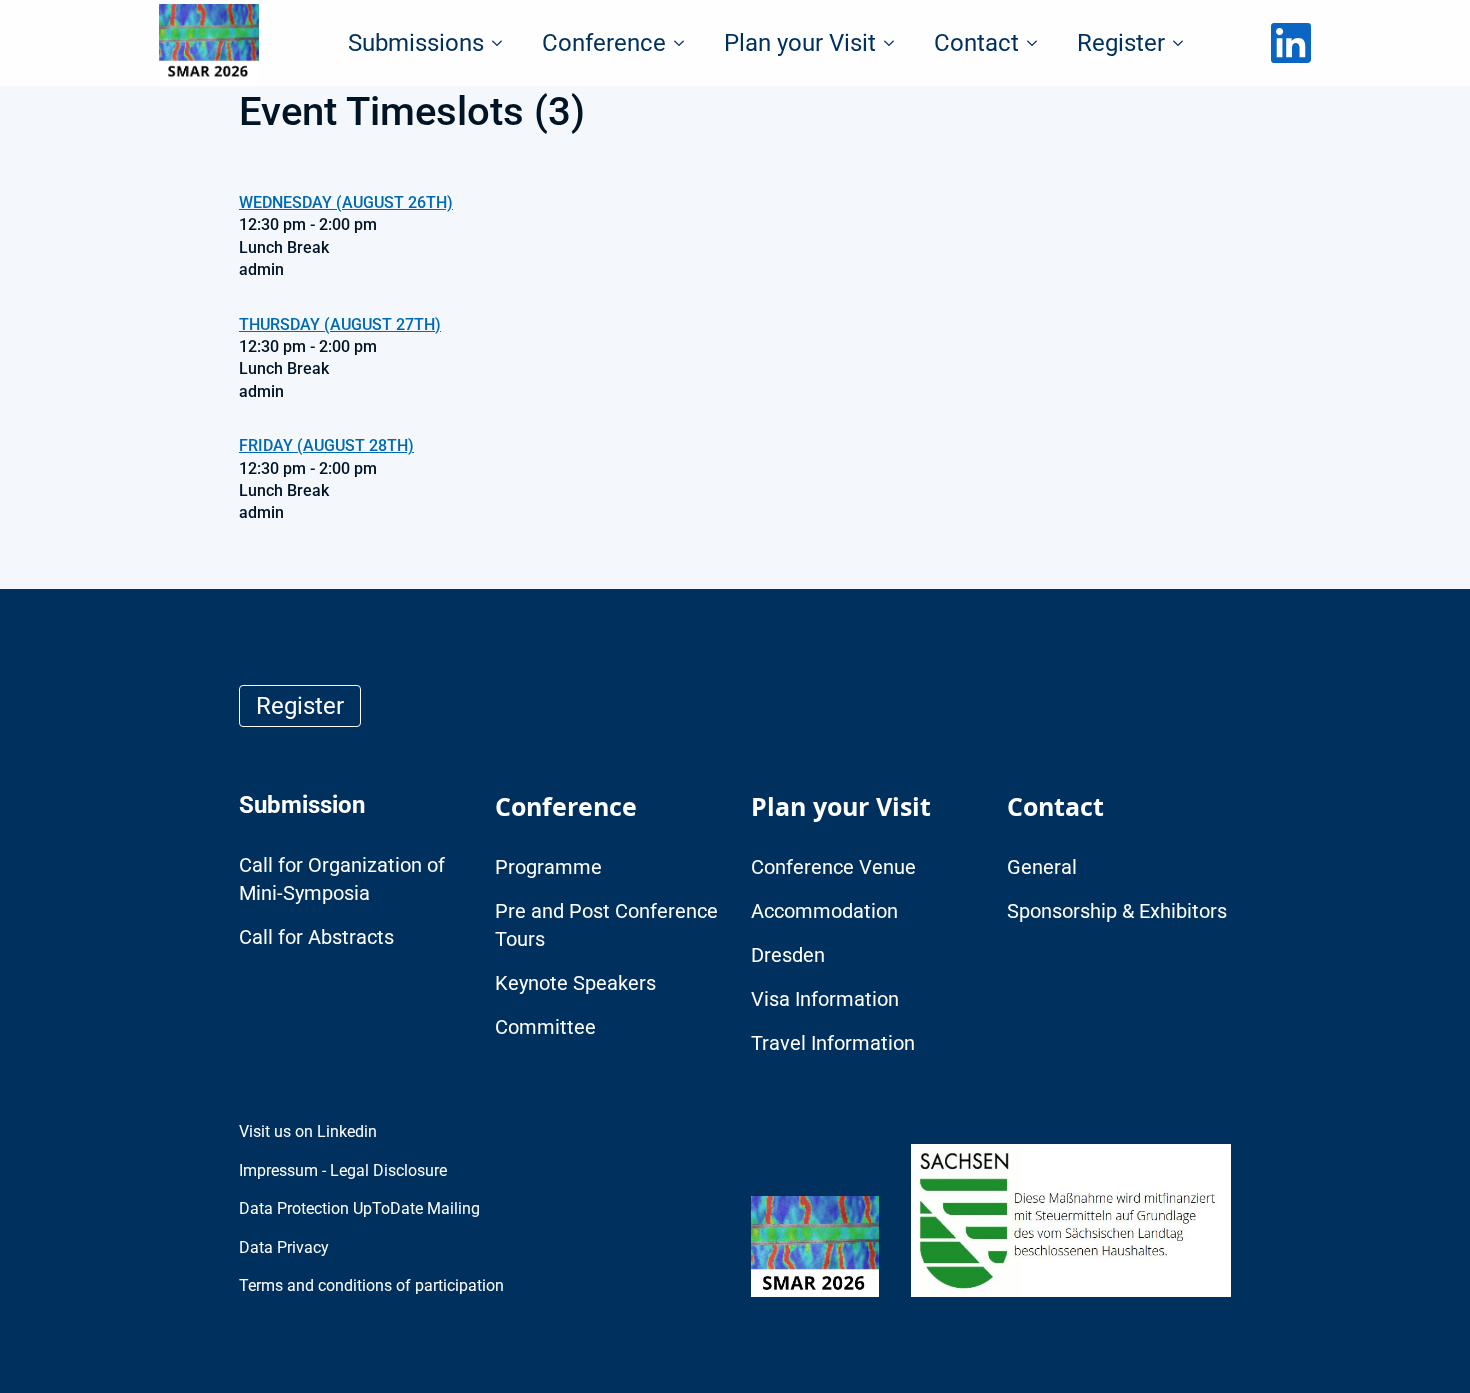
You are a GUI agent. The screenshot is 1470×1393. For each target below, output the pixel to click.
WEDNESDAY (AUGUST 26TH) (346, 202)
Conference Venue (833, 867)
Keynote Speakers (575, 983)
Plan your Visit (800, 43)
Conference (604, 43)
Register (1121, 43)
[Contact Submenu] (1038, 43)
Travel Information (833, 1043)
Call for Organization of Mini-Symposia (342, 879)
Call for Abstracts (316, 937)
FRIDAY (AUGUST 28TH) (326, 445)
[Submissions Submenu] (503, 43)
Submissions (416, 43)
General (1042, 867)
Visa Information (825, 999)
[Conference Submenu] (685, 43)
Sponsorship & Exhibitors (1117, 911)
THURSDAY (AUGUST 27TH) (340, 324)
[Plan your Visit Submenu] (895, 43)
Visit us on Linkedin (308, 1131)
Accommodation (824, 911)
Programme (548, 867)
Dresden (788, 955)
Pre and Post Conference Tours (606, 925)
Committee (545, 1027)
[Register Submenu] (1184, 43)
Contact (976, 43)
